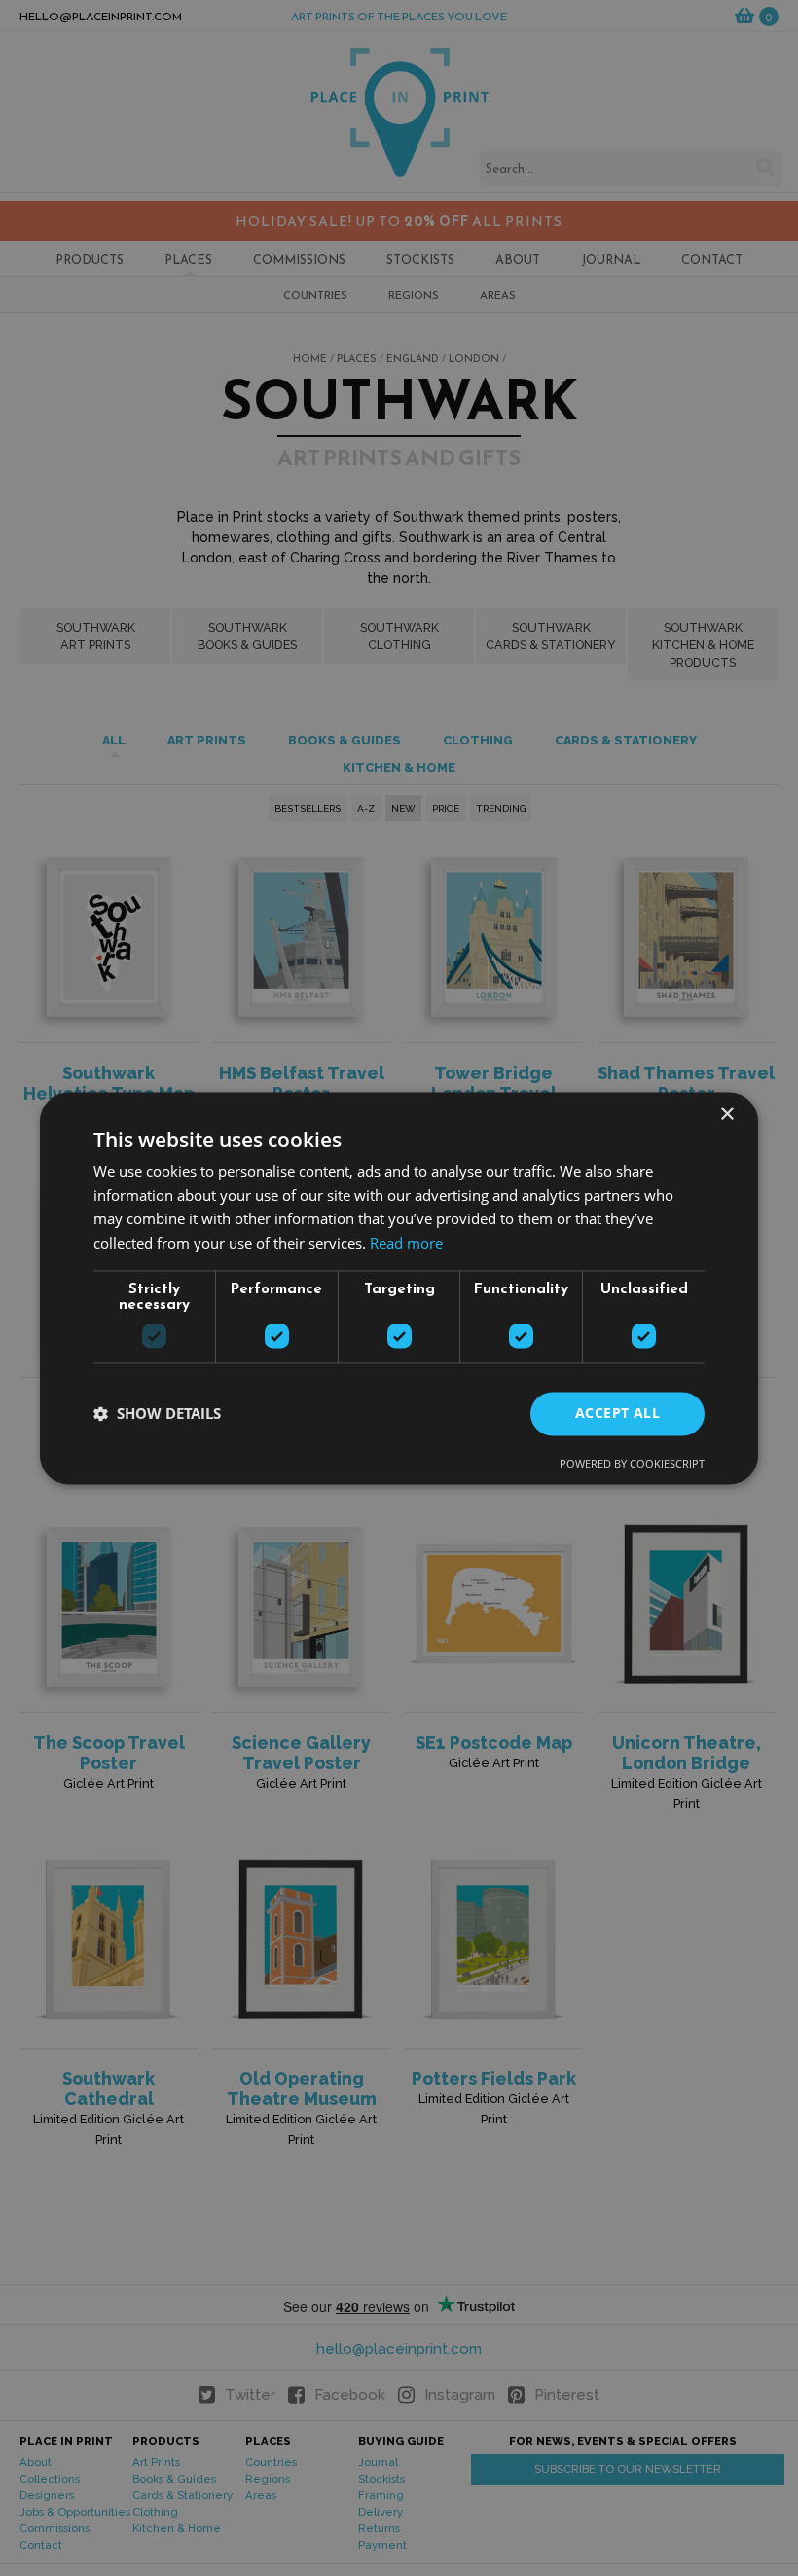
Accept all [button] (617, 1413)
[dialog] (399, 1288)
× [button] (726, 1115)
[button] (157, 1414)
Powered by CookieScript (632, 1463)
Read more (406, 1244)
